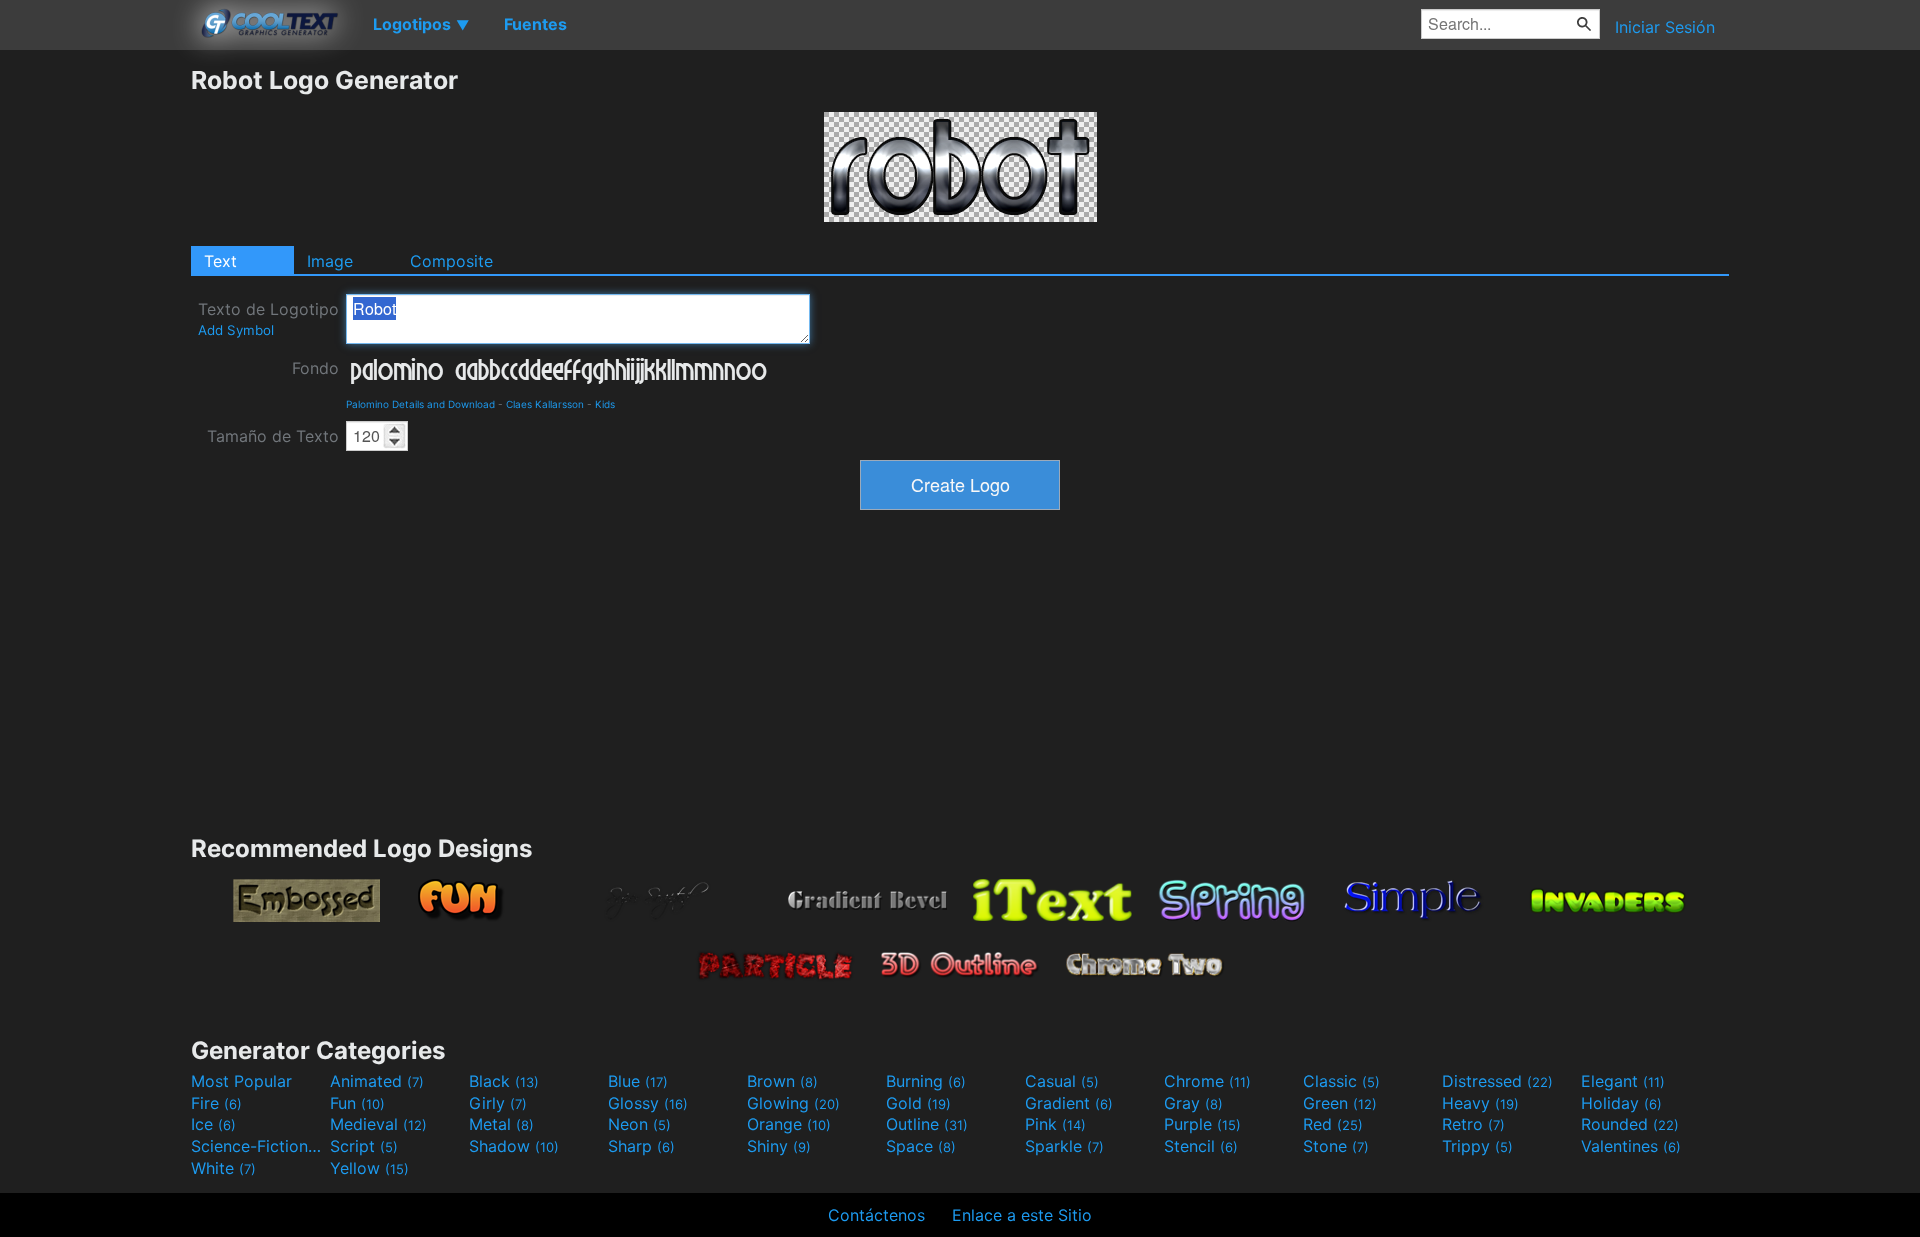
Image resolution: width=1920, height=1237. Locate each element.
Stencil (1201, 1146)
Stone (1336, 1146)
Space (921, 1146)
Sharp (641, 1146)
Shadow (514, 1146)
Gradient (1069, 1103)
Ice (213, 1124)
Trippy (1477, 1146)
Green (1340, 1103)
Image (330, 261)
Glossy (648, 1103)
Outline (927, 1124)
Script (364, 1146)
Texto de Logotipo (268, 318)
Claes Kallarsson (545, 404)
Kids (605, 404)
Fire (216, 1103)
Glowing (793, 1103)
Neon (639, 1124)
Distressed (1497, 1081)
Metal (501, 1124)
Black (504, 1081)
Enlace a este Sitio (1022, 1215)
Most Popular (241, 1081)
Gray (1193, 1103)
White (223, 1168)
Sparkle (1064, 1146)
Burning (926, 1081)
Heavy (1480, 1103)
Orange (789, 1124)
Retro (1473, 1124)
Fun (357, 1103)
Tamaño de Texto (273, 436)
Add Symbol (236, 330)
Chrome (1207, 1081)
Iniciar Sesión (1665, 27)
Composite (451, 261)
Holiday (1621, 1103)
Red (1333, 1124)
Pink (1055, 1124)
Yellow (369, 1168)
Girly (498, 1103)
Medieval (378, 1124)
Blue (638, 1081)
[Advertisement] (95, 365)
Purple (1202, 1124)
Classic (1341, 1081)
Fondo (315, 368)
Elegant (1623, 1081)
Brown (782, 1081)
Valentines (1631, 1146)
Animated (377, 1081)
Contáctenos (876, 1215)
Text (220, 261)
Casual (1062, 1081)
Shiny (779, 1146)
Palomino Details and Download (420, 404)
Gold (918, 1103)
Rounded (1630, 1124)
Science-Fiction (258, 1146)
